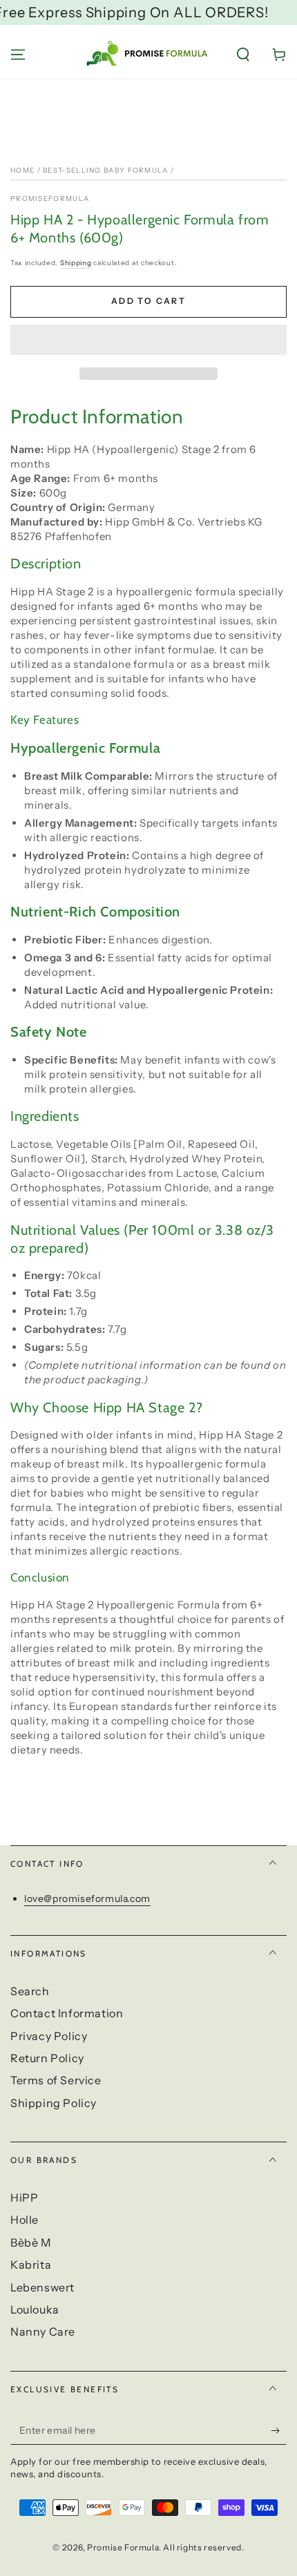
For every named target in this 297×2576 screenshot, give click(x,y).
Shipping (76, 263)
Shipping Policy (54, 2103)
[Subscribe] (279, 2431)
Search (30, 1991)
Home (22, 170)
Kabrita (31, 2265)
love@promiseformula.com (87, 1899)
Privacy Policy (49, 2036)
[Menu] (18, 55)
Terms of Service (56, 2080)
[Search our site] (243, 55)
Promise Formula (123, 2547)
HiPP (24, 2198)
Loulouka (35, 2309)
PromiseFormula (50, 199)
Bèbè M (31, 2242)
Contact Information (67, 2013)
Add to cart (148, 301)
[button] (148, 340)
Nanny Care (43, 2332)
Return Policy (47, 2058)
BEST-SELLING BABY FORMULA (106, 170)
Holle (25, 2220)
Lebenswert (42, 2287)
